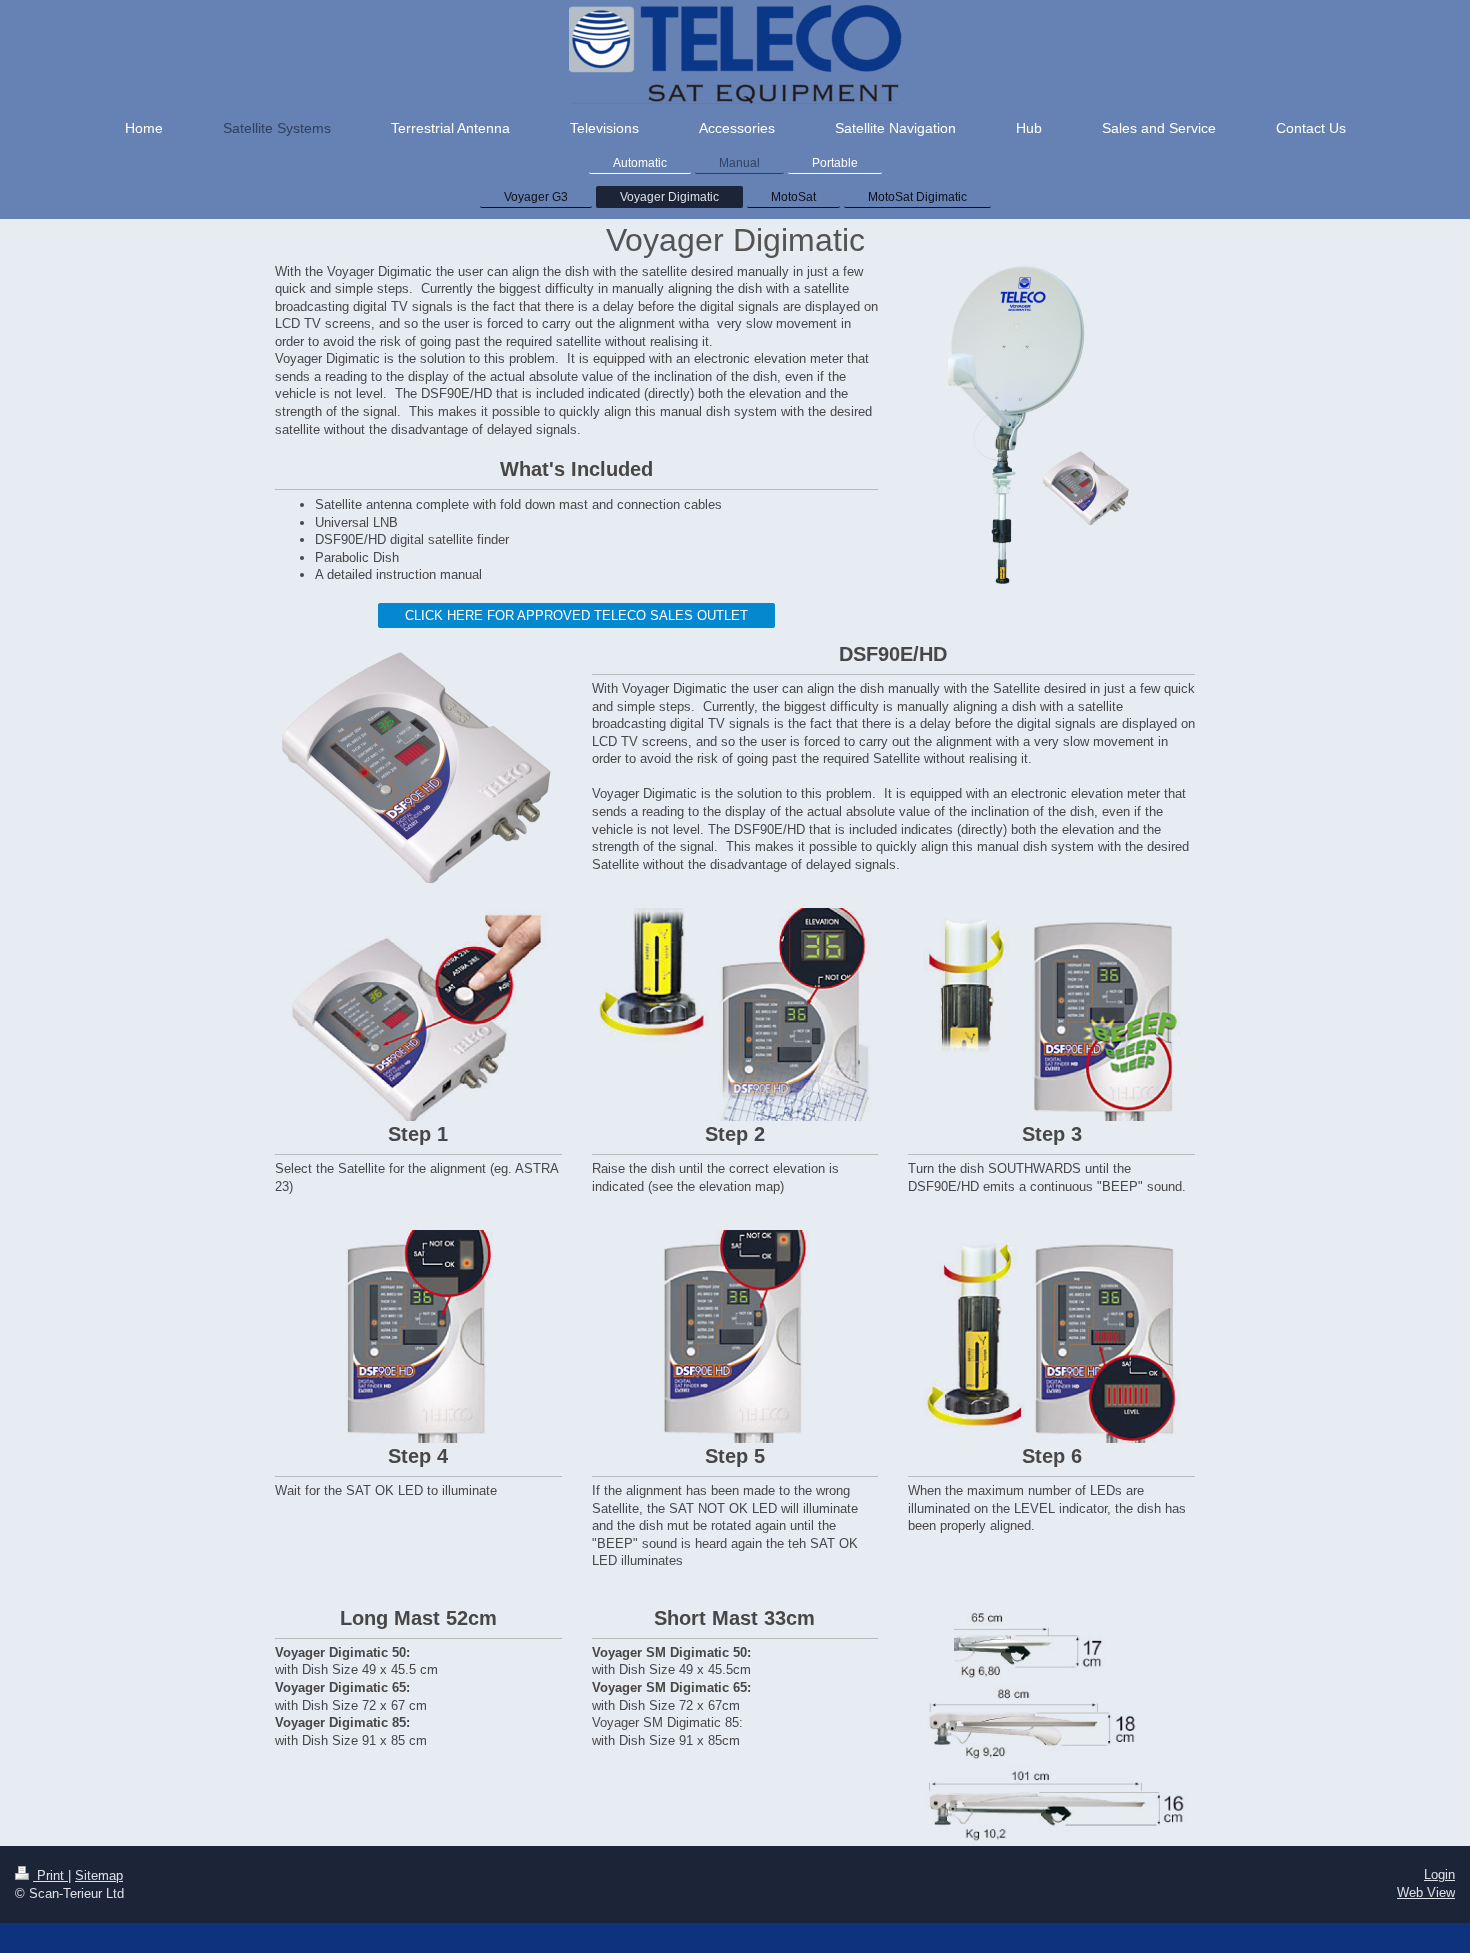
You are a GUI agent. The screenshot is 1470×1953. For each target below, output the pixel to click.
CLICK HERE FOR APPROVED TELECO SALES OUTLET (576, 615)
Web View (1426, 1892)
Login (1439, 1874)
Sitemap (99, 1875)
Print (50, 1875)
